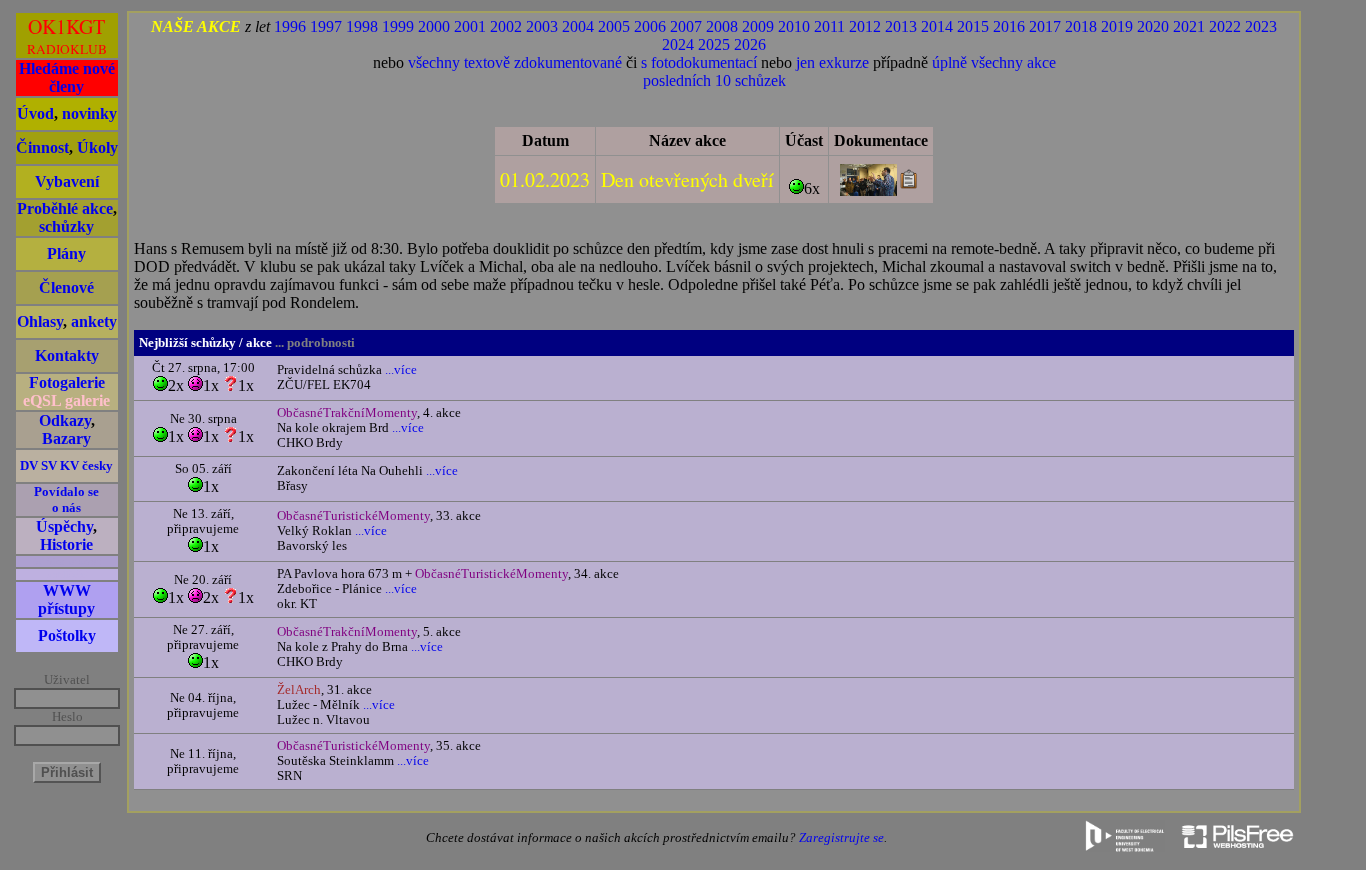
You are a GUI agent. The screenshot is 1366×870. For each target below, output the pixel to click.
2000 (434, 26)
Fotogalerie (67, 382)
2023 (1261, 26)
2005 (614, 26)
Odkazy (65, 420)
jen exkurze (832, 62)
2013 (901, 26)
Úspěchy (64, 526)
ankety (94, 321)
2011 (829, 26)
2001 (470, 26)
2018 (1081, 26)
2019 (1117, 26)
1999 (398, 26)
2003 (542, 26)
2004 (578, 26)
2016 (1009, 26)
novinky (89, 113)
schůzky (66, 226)
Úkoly (97, 147)
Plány (66, 253)
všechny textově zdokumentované (515, 62)
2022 (1225, 26)
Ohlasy (40, 321)
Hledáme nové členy (67, 77)
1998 (362, 26)
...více (399, 370)
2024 (678, 44)
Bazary (66, 438)
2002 (506, 26)
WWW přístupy (66, 599)
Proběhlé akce (65, 208)
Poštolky (67, 635)
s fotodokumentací (699, 62)
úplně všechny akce (994, 62)
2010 (794, 26)
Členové (66, 287)
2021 (1189, 26)
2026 (750, 44)
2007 (686, 26)
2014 (937, 26)
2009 (758, 26)
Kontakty (67, 355)
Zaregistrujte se (841, 837)
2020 (1153, 26)
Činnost (42, 147)
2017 (1045, 26)
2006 (650, 26)
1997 (326, 26)
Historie (66, 544)
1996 (290, 26)
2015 (973, 26)
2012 (865, 26)
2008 (722, 26)
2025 (714, 44)
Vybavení (67, 181)
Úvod (35, 113)
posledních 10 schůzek (714, 80)
